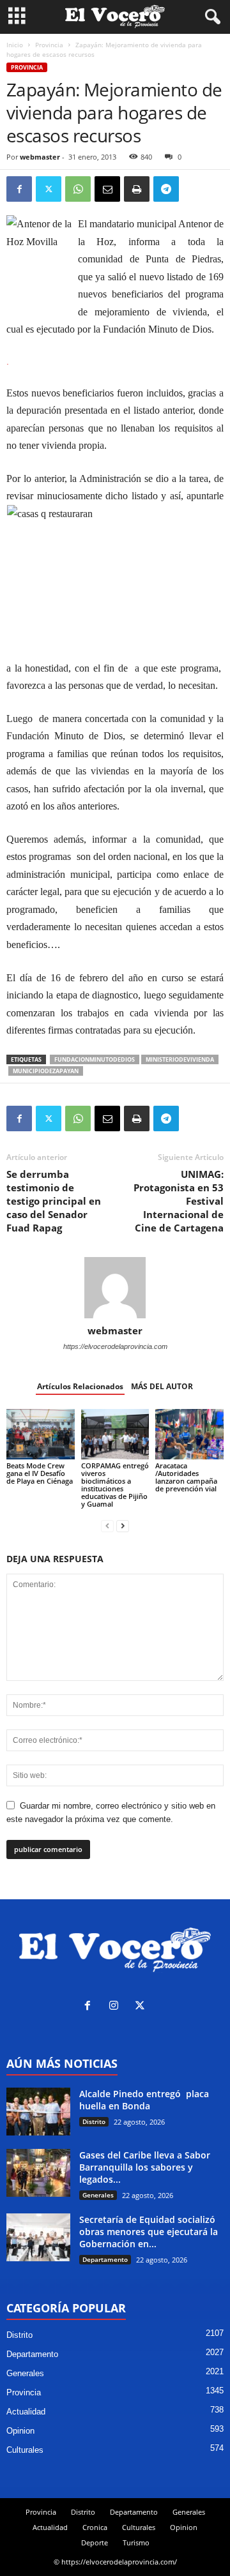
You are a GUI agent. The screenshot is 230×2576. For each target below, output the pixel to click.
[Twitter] (49, 189)
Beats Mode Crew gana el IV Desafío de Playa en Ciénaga (40, 1473)
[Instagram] (117, 2007)
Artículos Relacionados (80, 1386)
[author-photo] (115, 1288)
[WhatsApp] (78, 189)
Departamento (105, 2259)
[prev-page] (107, 1525)
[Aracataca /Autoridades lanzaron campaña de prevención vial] (189, 1435)
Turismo (136, 2542)
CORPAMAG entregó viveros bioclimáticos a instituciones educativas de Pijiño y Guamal (115, 1485)
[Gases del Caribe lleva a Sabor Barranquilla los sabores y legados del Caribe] (38, 2173)
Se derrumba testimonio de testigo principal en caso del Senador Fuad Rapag (54, 1201)
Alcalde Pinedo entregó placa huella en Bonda (144, 2100)
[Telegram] (166, 189)
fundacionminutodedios (95, 1059)
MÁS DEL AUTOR (162, 1386)
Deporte (95, 2542)
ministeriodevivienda (180, 1059)
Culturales (25, 2450)
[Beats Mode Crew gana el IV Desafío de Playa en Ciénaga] (41, 1435)
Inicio (15, 45)
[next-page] (123, 1525)
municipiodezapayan (46, 1071)
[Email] (107, 189)
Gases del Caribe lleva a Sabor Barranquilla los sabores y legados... (145, 2167)
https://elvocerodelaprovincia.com (115, 1346)
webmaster (40, 157)
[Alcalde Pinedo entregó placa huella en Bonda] (38, 2112)
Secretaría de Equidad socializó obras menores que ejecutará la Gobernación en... (149, 2232)
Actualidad (26, 2412)
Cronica (95, 2527)
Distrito (94, 2121)
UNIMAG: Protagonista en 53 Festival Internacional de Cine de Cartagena (179, 1201)
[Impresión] (137, 189)
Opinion (20, 2431)
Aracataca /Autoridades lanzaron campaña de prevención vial (186, 1477)
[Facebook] (19, 189)
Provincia (49, 45)
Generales (98, 2195)
